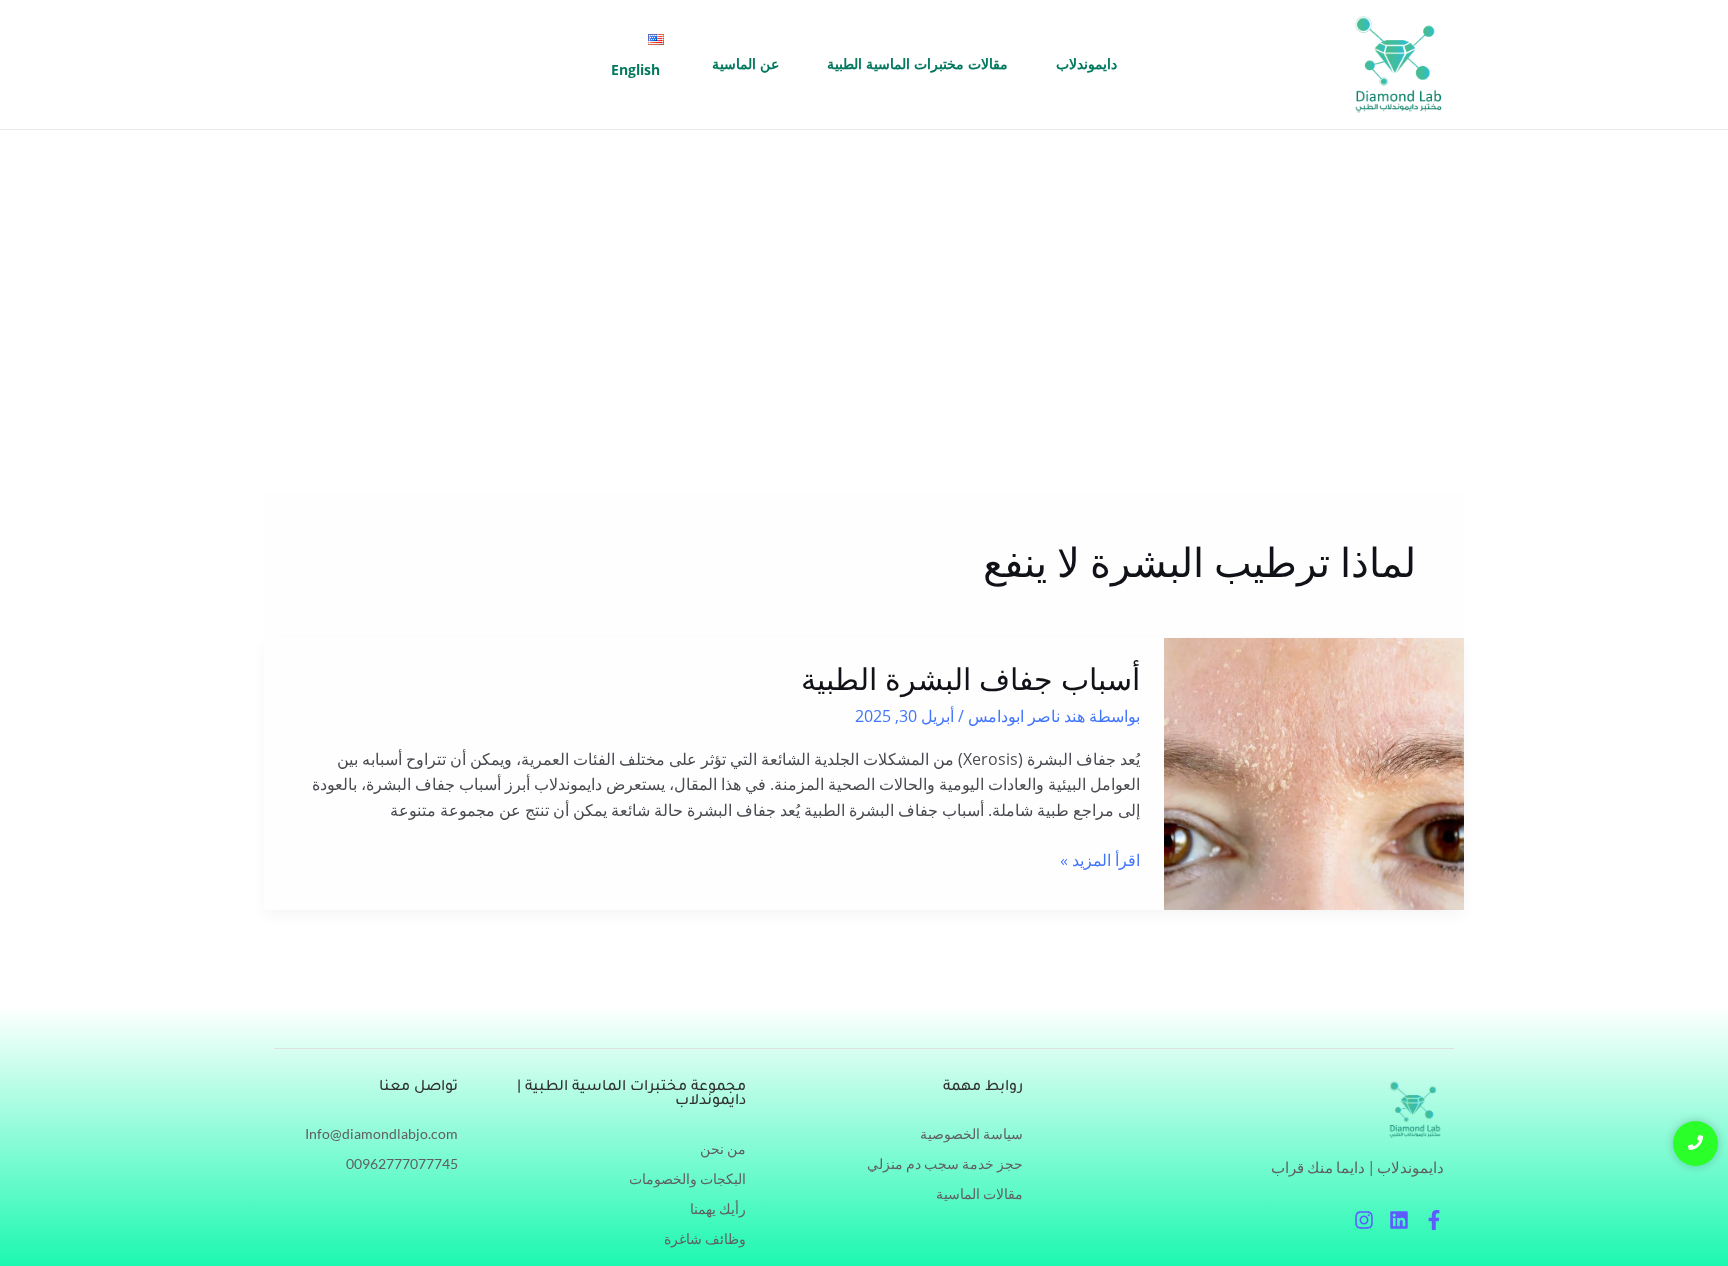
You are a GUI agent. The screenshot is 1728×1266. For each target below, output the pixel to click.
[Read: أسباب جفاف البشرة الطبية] (1314, 774)
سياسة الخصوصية (971, 1133)
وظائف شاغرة (705, 1238)
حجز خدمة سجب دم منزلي (945, 1163)
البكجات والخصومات (687, 1178)
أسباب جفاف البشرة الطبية (970, 679)
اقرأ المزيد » (1100, 859)
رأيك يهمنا (718, 1208)
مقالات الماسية (979, 1193)
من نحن (723, 1148)
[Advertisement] (864, 280)
